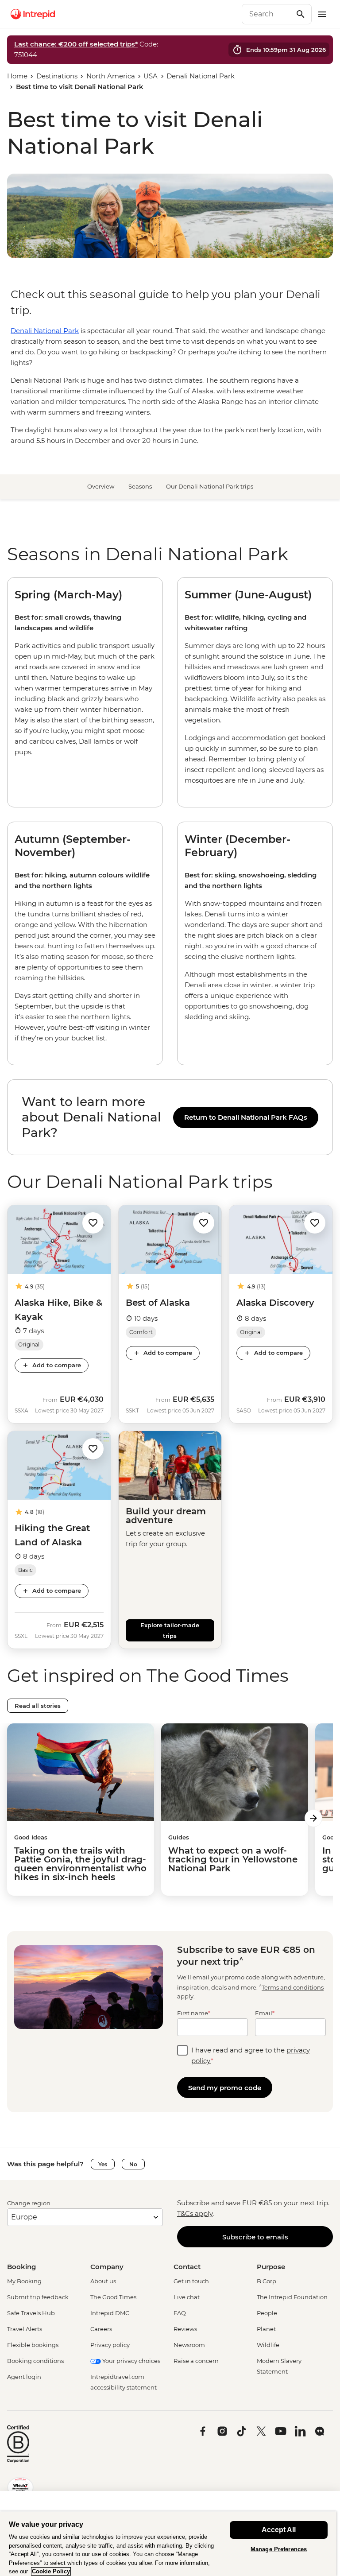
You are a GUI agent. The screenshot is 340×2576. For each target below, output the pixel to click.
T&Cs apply (195, 2213)
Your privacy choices (131, 2361)
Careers (101, 2329)
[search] (267, 14)
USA (151, 76)
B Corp (267, 2281)
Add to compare (57, 1365)
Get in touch (191, 2281)
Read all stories (38, 1706)
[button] (93, 1223)
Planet (266, 2329)
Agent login (24, 2377)
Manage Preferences (279, 2549)
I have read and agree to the (251, 2055)
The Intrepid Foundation (292, 2297)
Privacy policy (110, 2345)
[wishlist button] (93, 1223)
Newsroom (189, 2345)
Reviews (185, 2329)
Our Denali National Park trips (210, 486)
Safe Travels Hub (31, 2313)
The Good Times (113, 2297)
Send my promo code (225, 2088)
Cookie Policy (51, 2571)
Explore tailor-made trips (170, 1630)
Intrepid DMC (110, 2313)
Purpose (271, 2267)
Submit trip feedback (38, 2297)
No (133, 2164)
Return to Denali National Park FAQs (246, 1117)
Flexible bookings (33, 2345)
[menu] (322, 14)
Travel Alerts (25, 2329)
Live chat (187, 2297)
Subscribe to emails (255, 2237)
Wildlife (268, 2345)
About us (103, 2281)
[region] (170, 1117)
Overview (101, 486)
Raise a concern (196, 2361)
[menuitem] (33, 14)
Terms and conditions (293, 1987)
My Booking (24, 2281)
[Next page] (313, 1818)
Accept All (279, 2530)
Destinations (57, 76)
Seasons (140, 486)
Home (17, 76)
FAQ (180, 2313)
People (267, 2313)
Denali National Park (201, 76)
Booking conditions (35, 2361)
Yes (103, 2164)
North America (111, 76)
